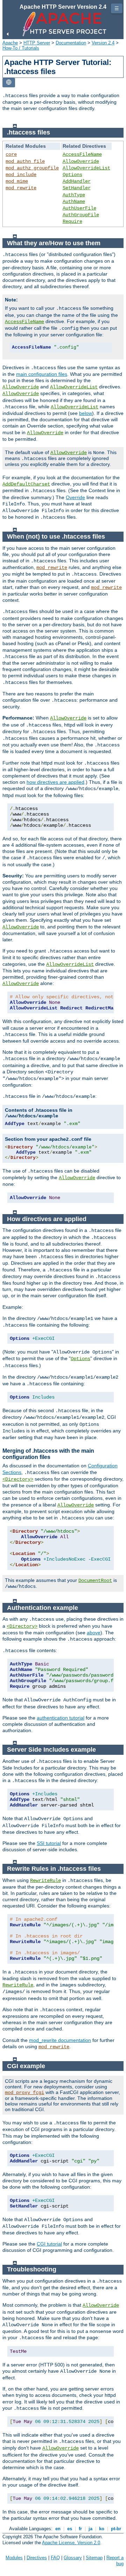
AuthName (74, 202)
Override (75, 497)
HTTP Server (37, 43)
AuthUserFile (79, 208)
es (70, 2529)
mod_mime (17, 181)
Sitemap (94, 2558)
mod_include (21, 175)
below (86, 413)
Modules (14, 2558)
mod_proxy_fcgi (24, 2093)
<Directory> (18, 1479)
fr (80, 2529)
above (94, 1633)
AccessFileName (82, 154)
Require (72, 221)
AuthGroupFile (81, 215)
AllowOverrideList (86, 168)
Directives (37, 2558)
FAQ (55, 2558)
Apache (10, 43)
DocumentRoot (95, 1581)
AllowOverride (81, 161)
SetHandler (77, 188)
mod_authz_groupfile (32, 168)
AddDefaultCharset (26, 484)
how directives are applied (55, 782)
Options (72, 175)
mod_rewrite (21, 188)
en (58, 2529)
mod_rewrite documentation (60, 2040)
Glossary (73, 2558)
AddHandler (77, 181)
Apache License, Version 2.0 (71, 2543)
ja (90, 2529)
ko (102, 2529)
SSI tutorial (49, 1843)
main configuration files (42, 374)
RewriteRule (45, 1881)
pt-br (116, 2529)
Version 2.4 (103, 43)
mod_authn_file (25, 161)
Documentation (71, 43)
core (11, 154)
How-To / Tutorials (21, 48)
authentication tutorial (61, 1718)
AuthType (74, 195)
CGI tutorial (49, 2244)
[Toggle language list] (9, 83)
